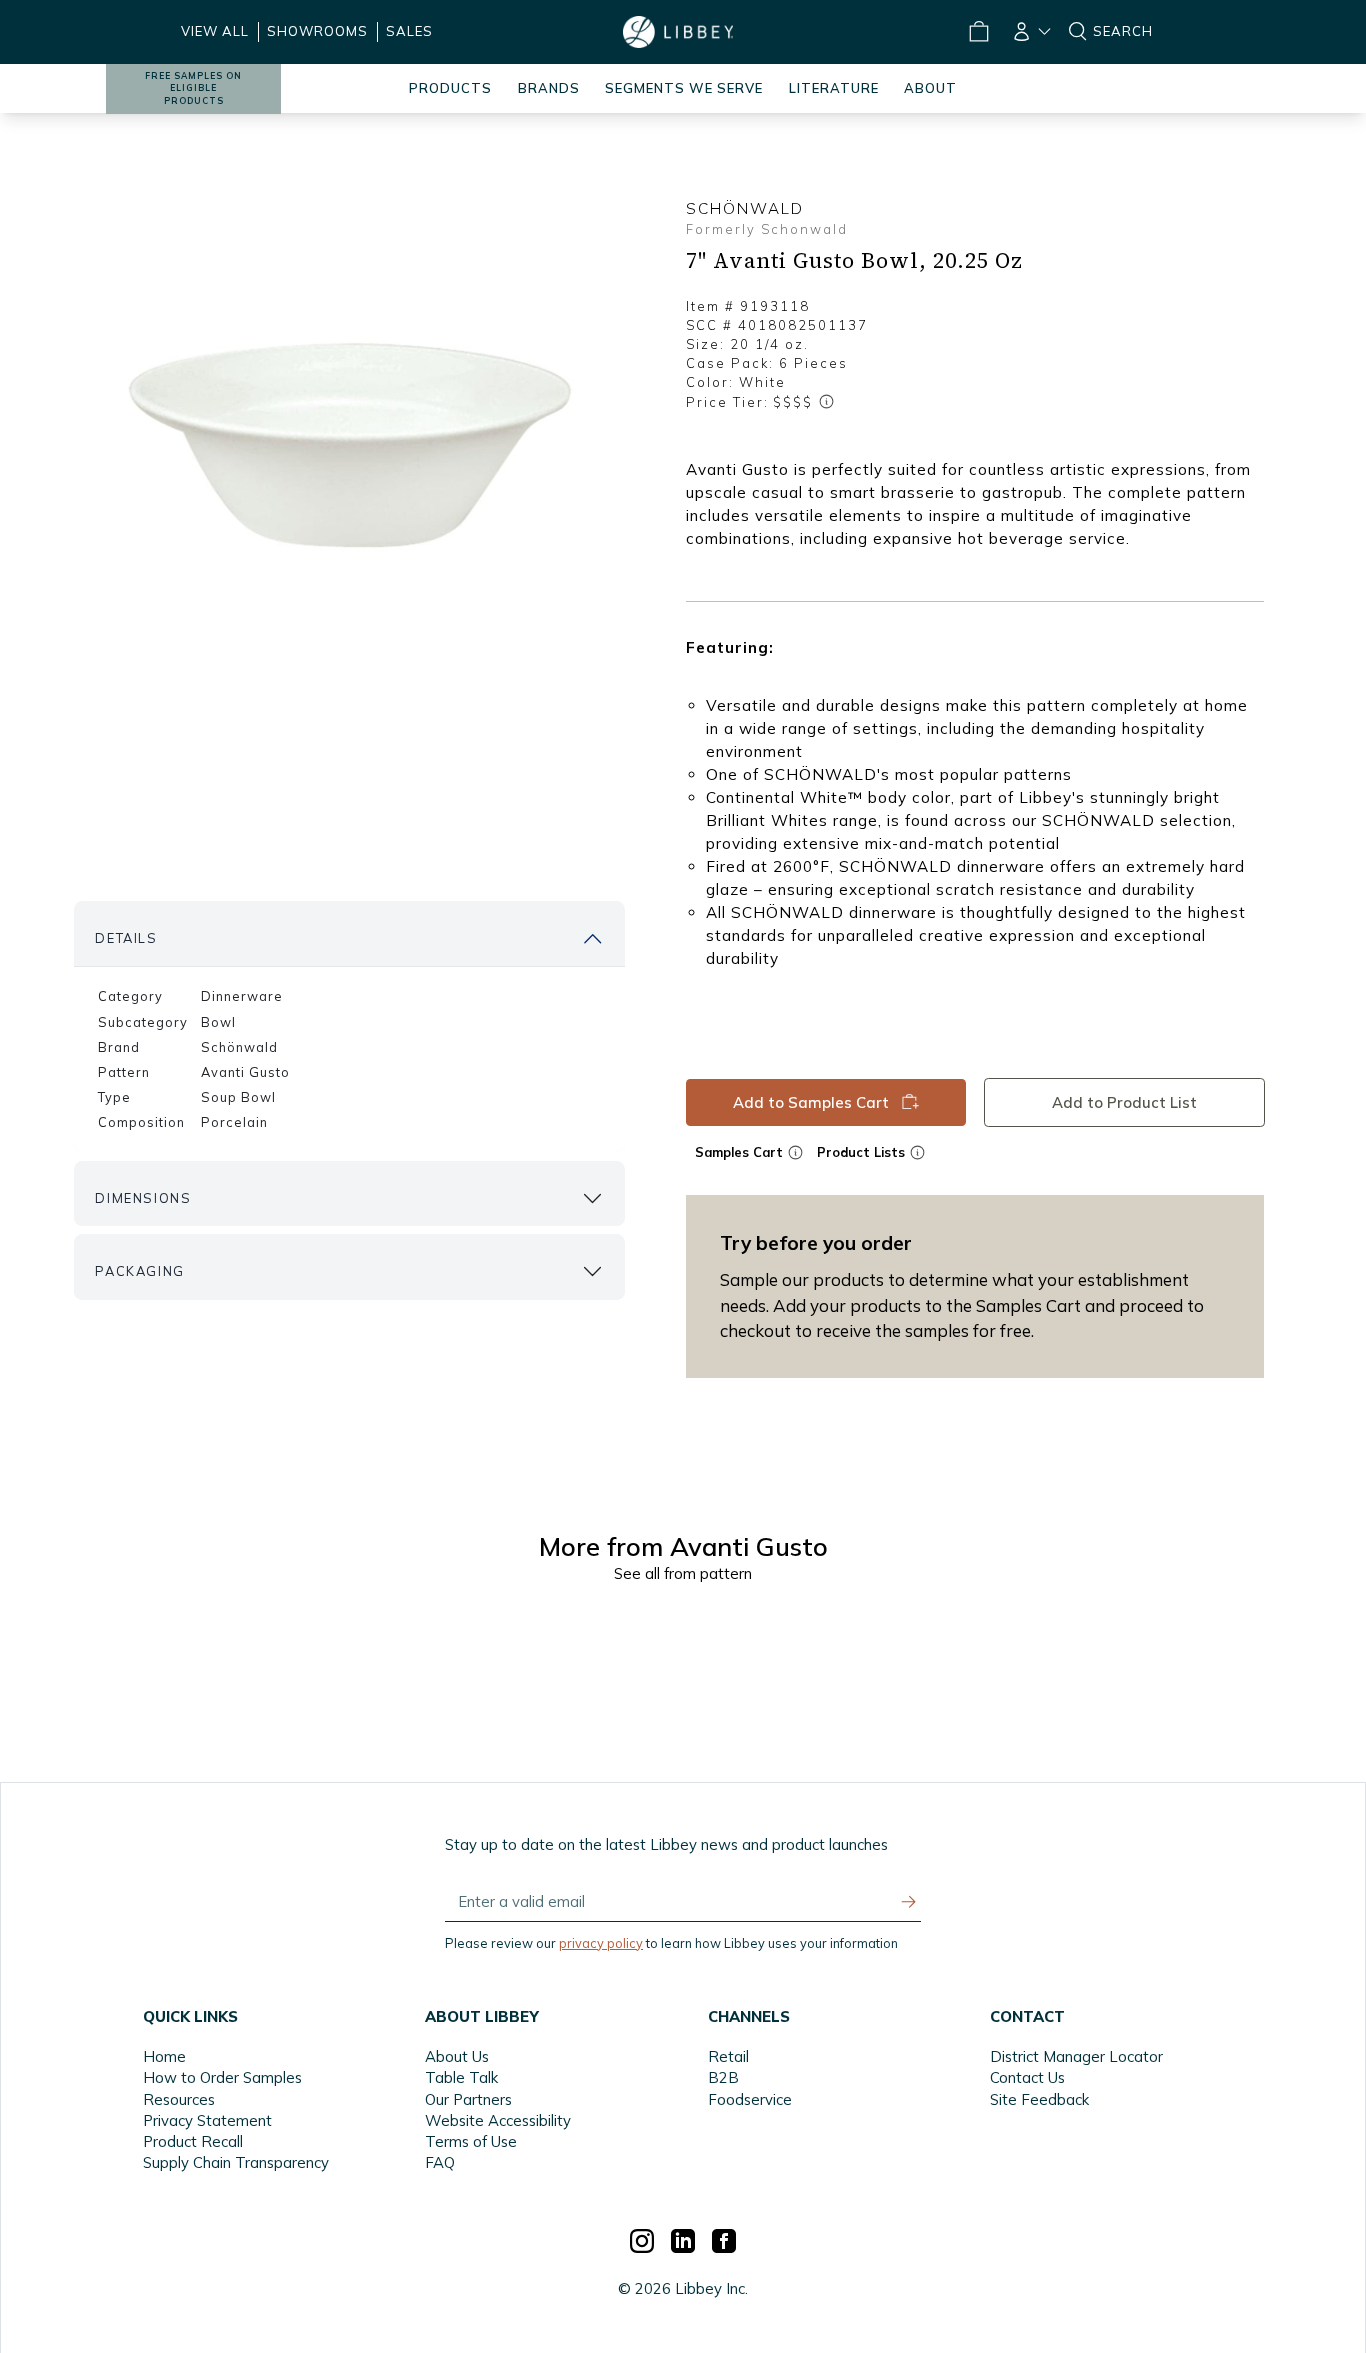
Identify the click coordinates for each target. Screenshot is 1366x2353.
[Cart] (979, 32)
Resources (179, 2099)
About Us (457, 2056)
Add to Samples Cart (811, 1102)
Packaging (139, 1271)
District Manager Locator (1076, 2056)
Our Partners (468, 2099)
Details (126, 938)
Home (164, 2056)
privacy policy (601, 1943)
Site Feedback (1039, 2099)
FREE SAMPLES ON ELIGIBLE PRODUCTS (193, 88)
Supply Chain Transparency (236, 2162)
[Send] (909, 1902)
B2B (723, 2077)
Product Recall (193, 2141)
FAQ (440, 2162)
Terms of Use (471, 2141)
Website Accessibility (498, 2120)
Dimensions (143, 1198)
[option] (349, 441)
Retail (728, 2056)
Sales (409, 31)
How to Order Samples (222, 2077)
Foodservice (750, 2099)
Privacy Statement (207, 2120)
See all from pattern (683, 1573)
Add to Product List (1123, 1102)
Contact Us (1027, 2077)
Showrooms (317, 31)
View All (215, 31)
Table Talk (461, 2077)
